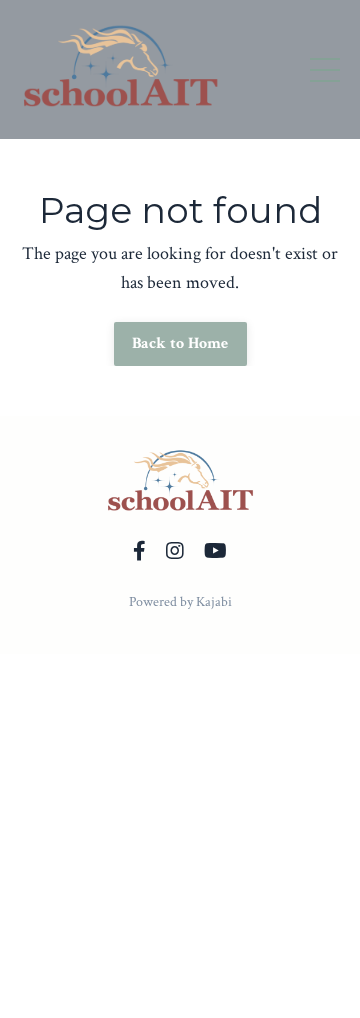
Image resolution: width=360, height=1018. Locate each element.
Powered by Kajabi (180, 602)
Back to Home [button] (180, 343)
